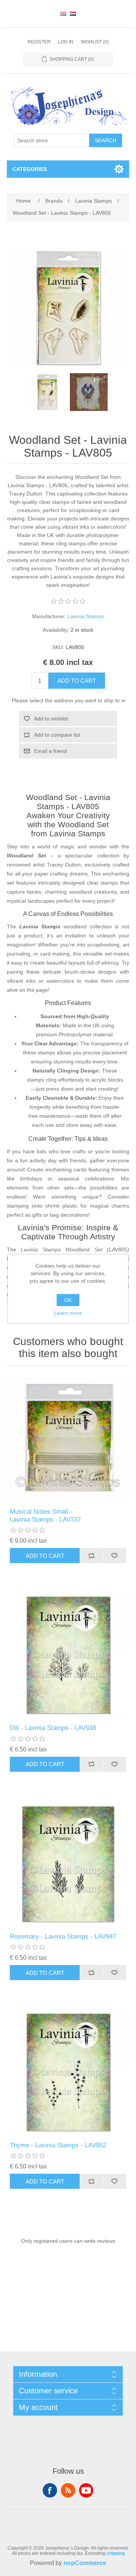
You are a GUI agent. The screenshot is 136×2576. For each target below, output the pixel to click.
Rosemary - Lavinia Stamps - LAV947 (63, 1937)
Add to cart (77, 681)
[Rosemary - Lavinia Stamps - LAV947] (68, 1864)
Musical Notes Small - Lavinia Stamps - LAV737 (45, 1515)
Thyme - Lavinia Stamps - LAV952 (58, 2145)
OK (68, 1300)
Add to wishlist (51, 719)
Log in (66, 42)
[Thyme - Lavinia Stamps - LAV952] (68, 2072)
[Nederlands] (73, 14)
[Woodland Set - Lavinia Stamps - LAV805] (47, 392)
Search (106, 140)
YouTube (86, 2490)
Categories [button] (30, 169)
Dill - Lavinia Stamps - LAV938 (53, 1728)
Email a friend (50, 751)
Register (39, 42)
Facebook (50, 2490)
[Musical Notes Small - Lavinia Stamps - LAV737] (68, 1439)
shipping (116, 2553)
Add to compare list (57, 735)
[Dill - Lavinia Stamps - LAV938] (68, 1655)
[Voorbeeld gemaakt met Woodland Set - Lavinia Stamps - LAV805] (89, 392)
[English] (63, 14)
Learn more (68, 1313)
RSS (68, 2490)
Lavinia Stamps (86, 616)
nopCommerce (85, 2563)
